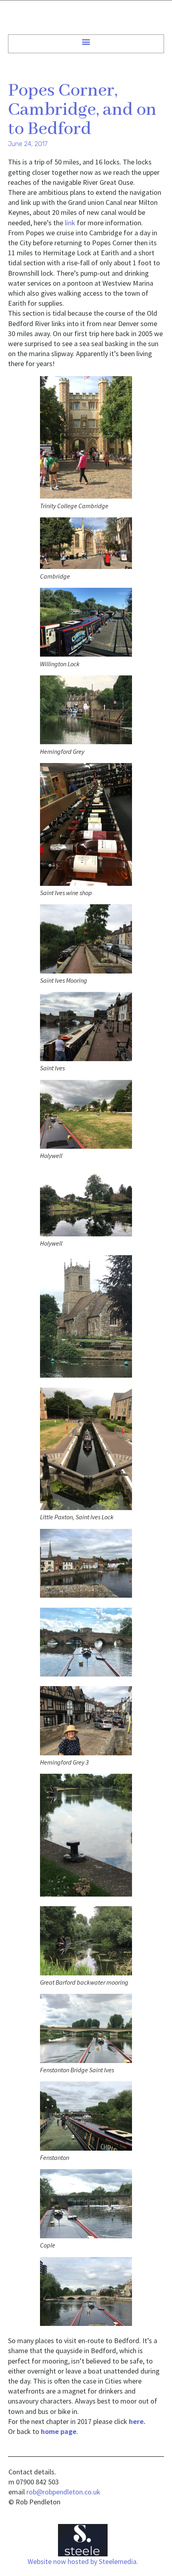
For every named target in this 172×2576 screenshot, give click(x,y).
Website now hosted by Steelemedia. (83, 2561)
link (70, 223)
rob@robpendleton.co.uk (63, 2492)
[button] (86, 41)
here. (137, 2421)
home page (59, 2431)
